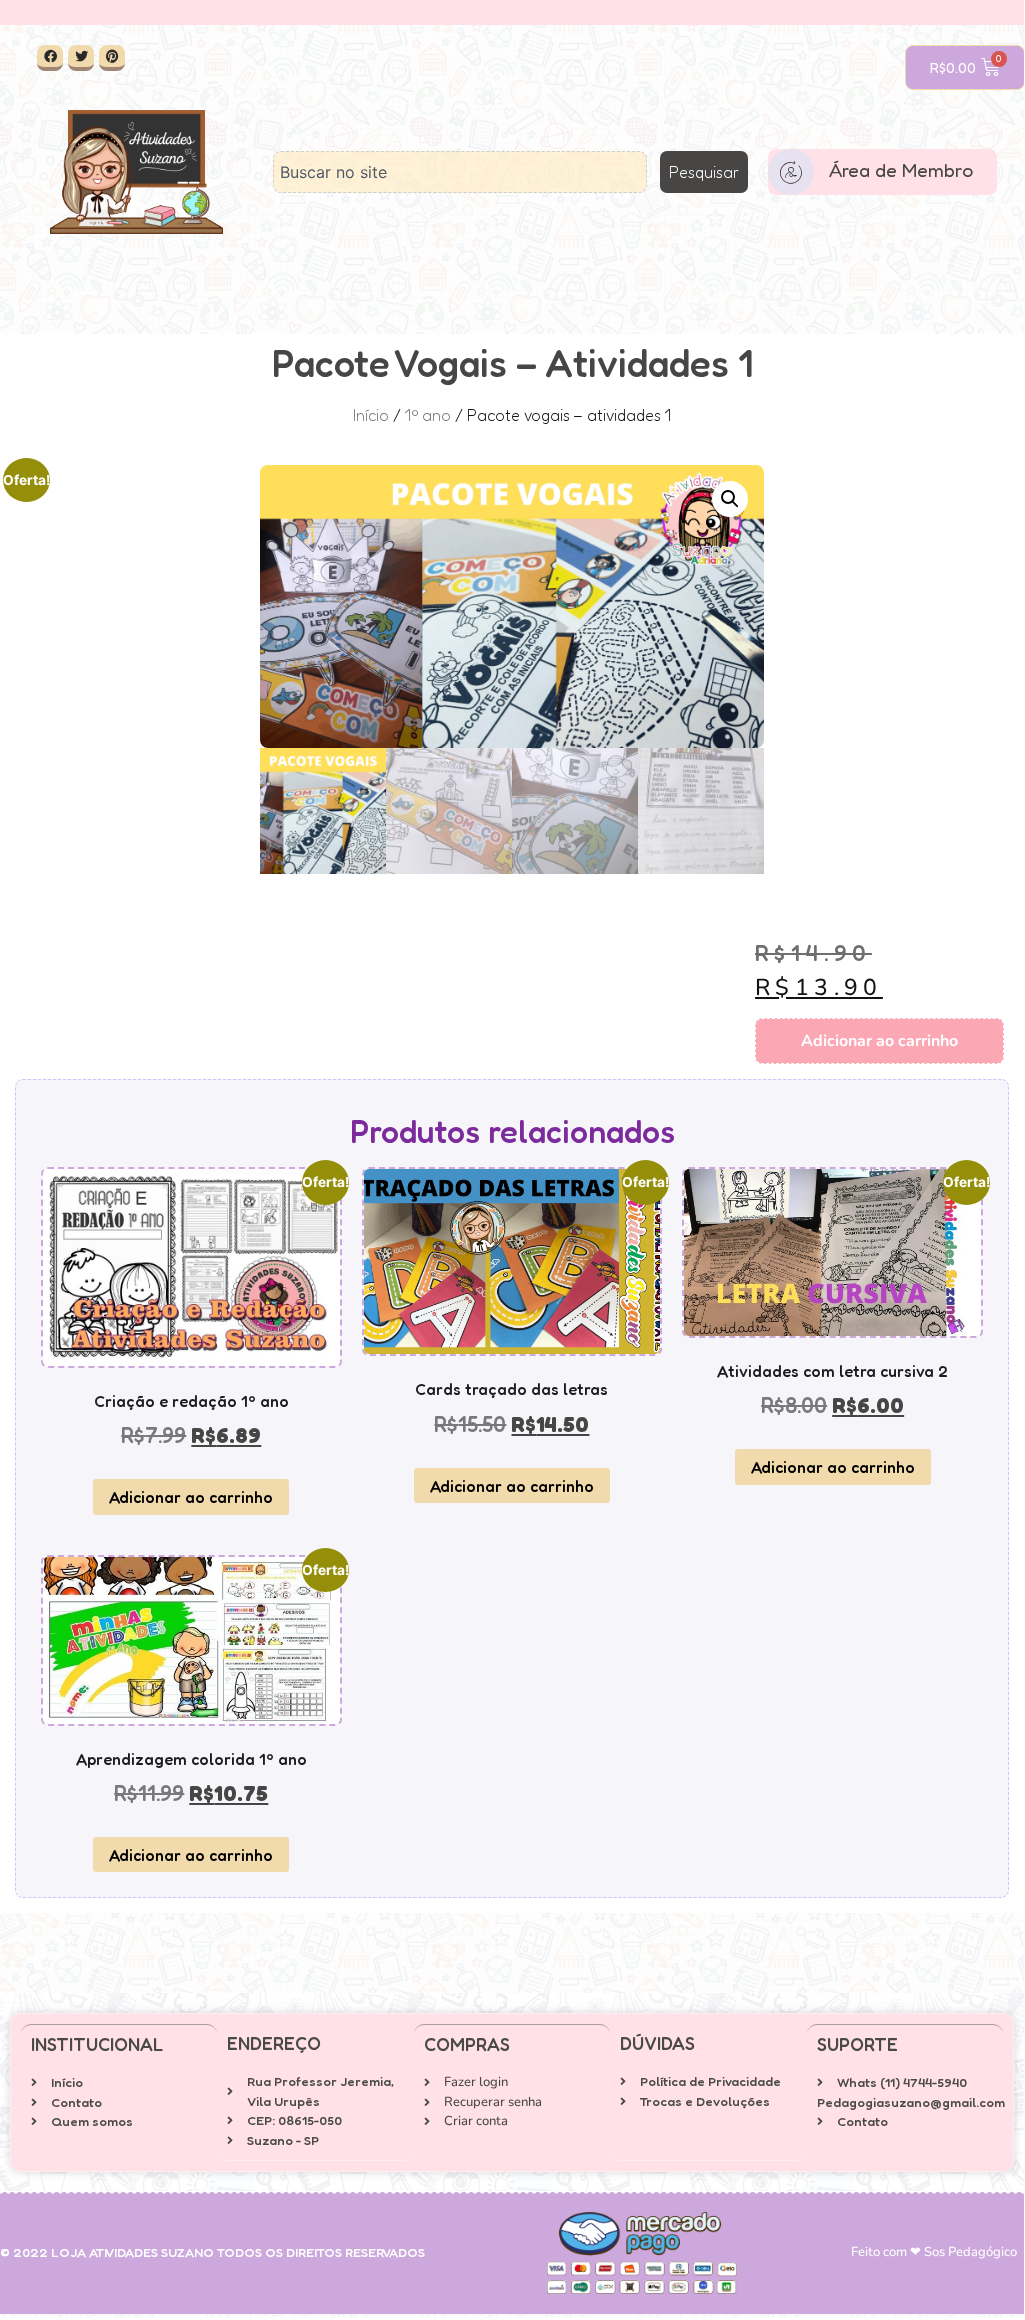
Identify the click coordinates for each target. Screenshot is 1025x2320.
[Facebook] (50, 58)
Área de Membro (901, 169)
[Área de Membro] (791, 172)
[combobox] (460, 172)
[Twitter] (81, 58)
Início (371, 415)
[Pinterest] (112, 58)
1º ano (428, 415)
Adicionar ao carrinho (879, 1041)
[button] (730, 499)
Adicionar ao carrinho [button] (191, 1497)
